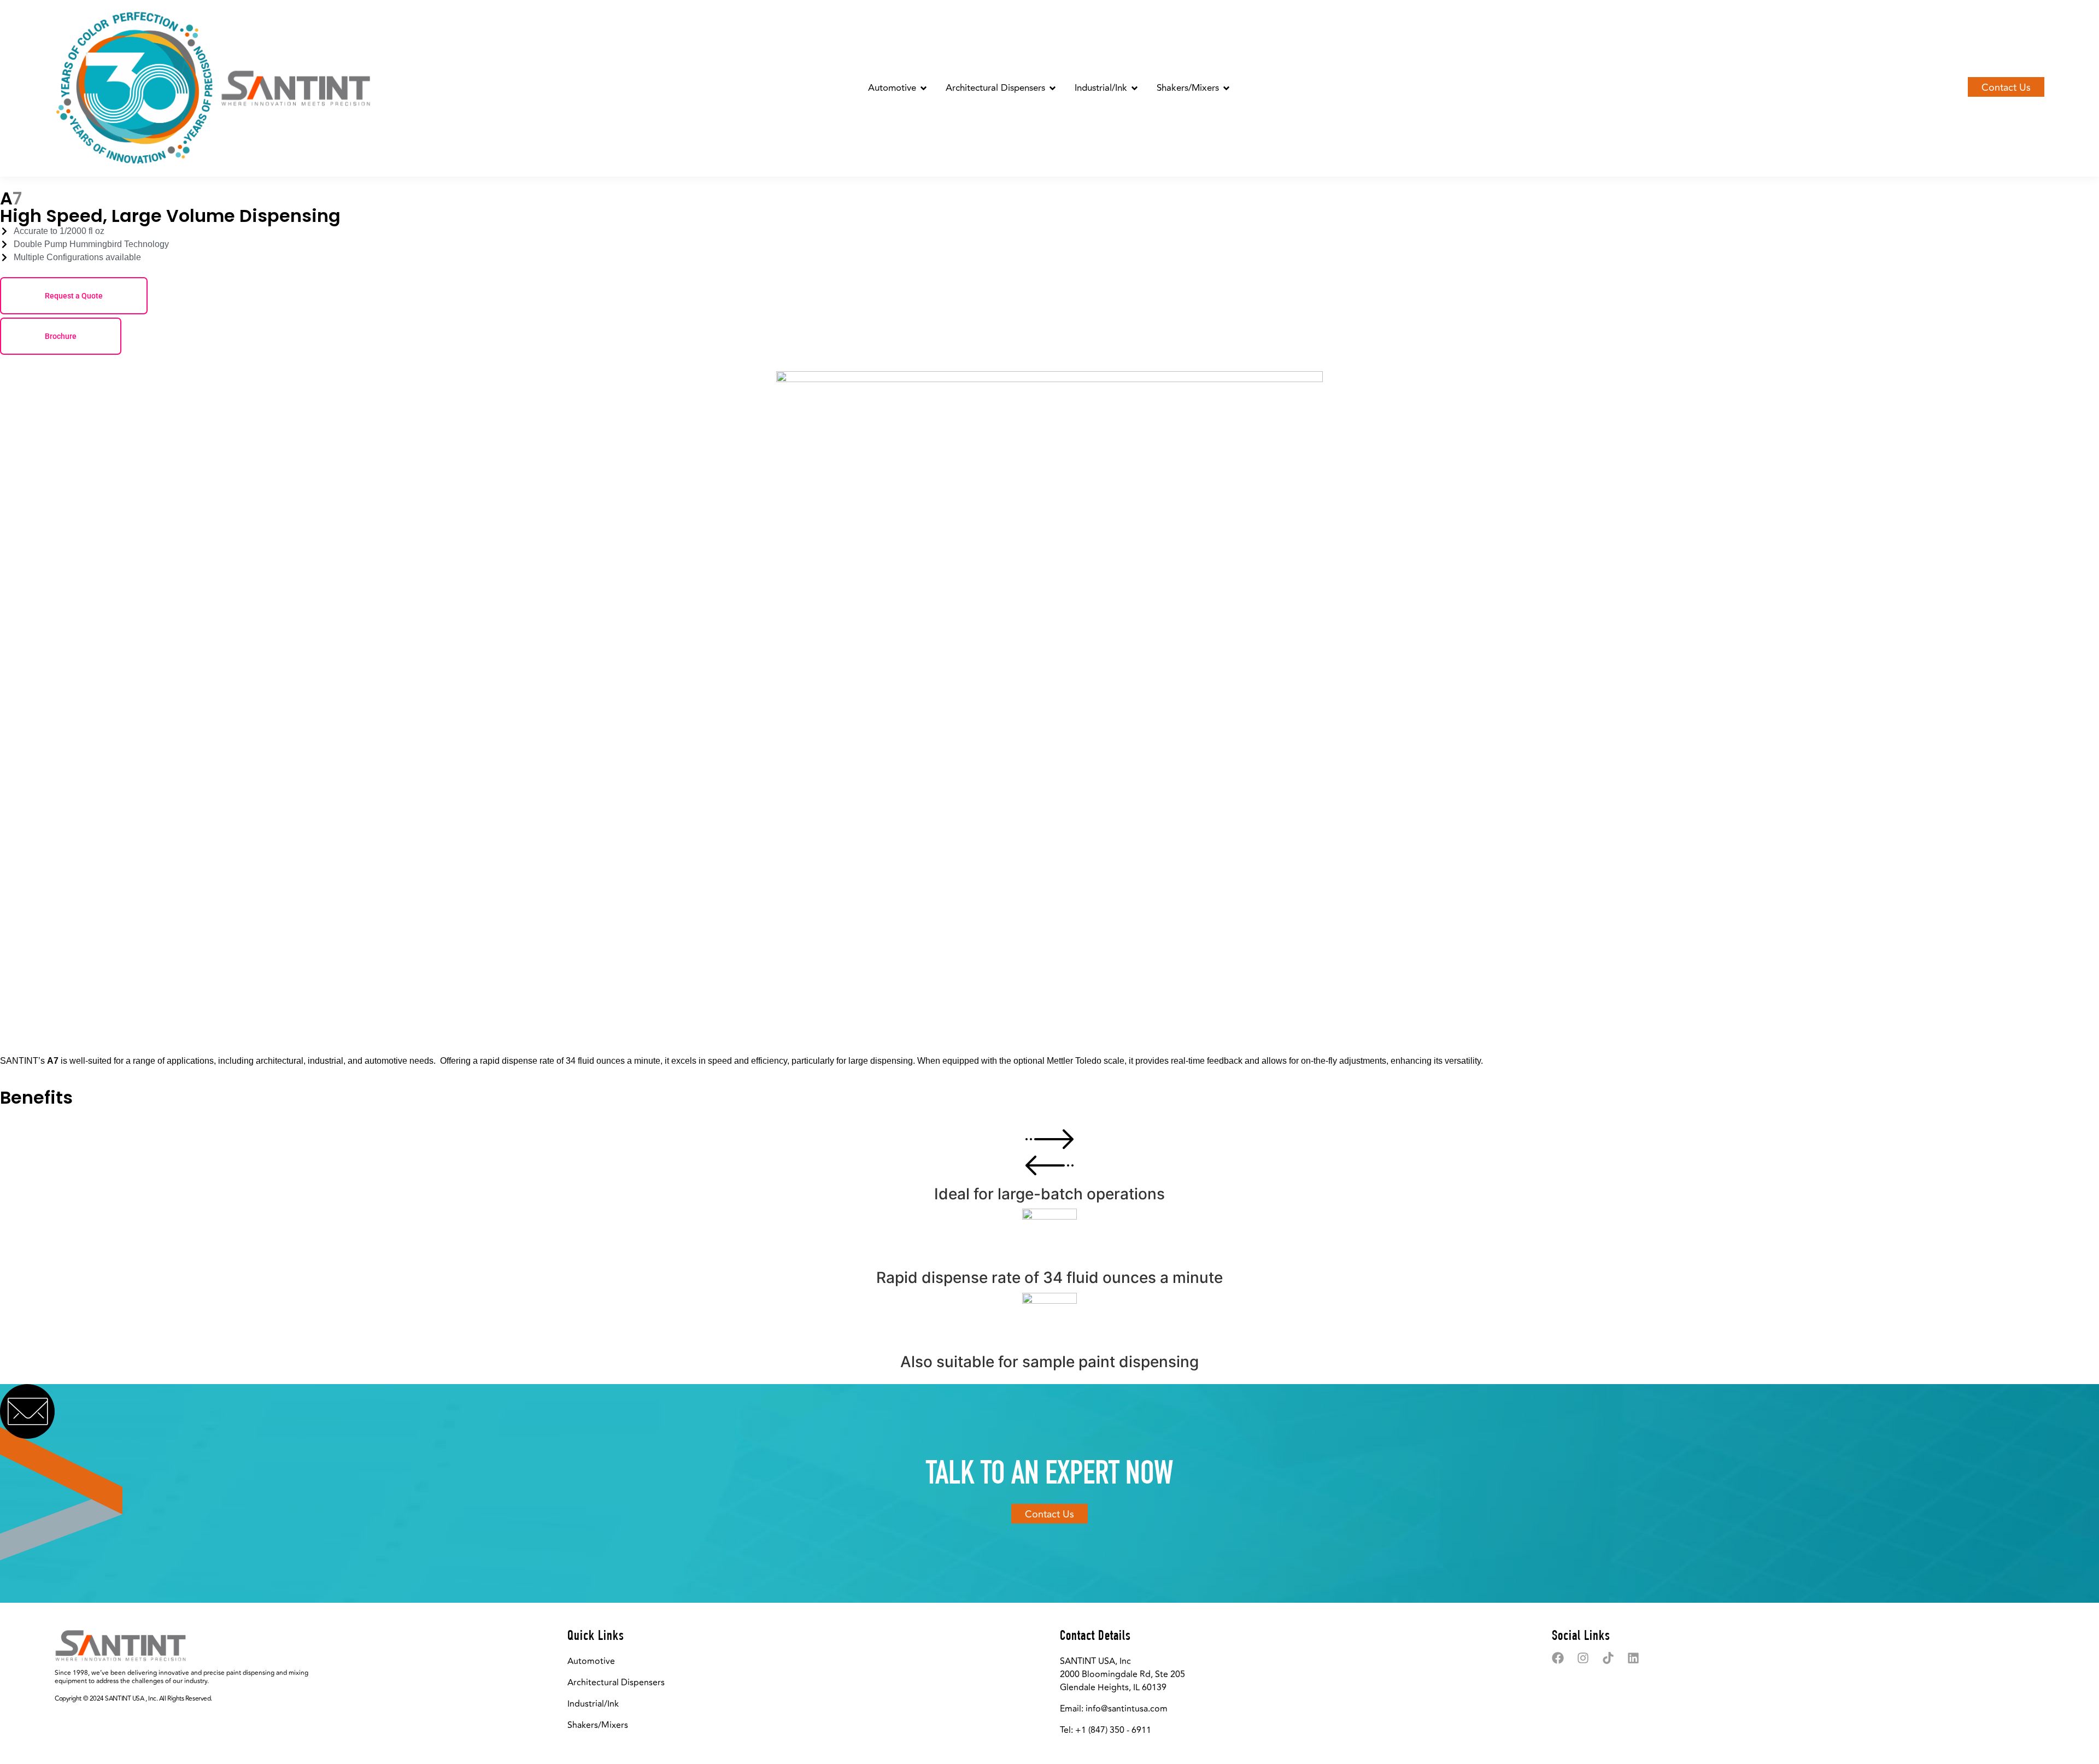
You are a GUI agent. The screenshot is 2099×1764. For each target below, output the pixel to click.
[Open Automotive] (924, 89)
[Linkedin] (1633, 1658)
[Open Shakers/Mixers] (1226, 89)
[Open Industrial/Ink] (1134, 89)
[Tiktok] (1608, 1658)
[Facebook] (1558, 1658)
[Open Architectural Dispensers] (1053, 89)
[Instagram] (1583, 1658)
